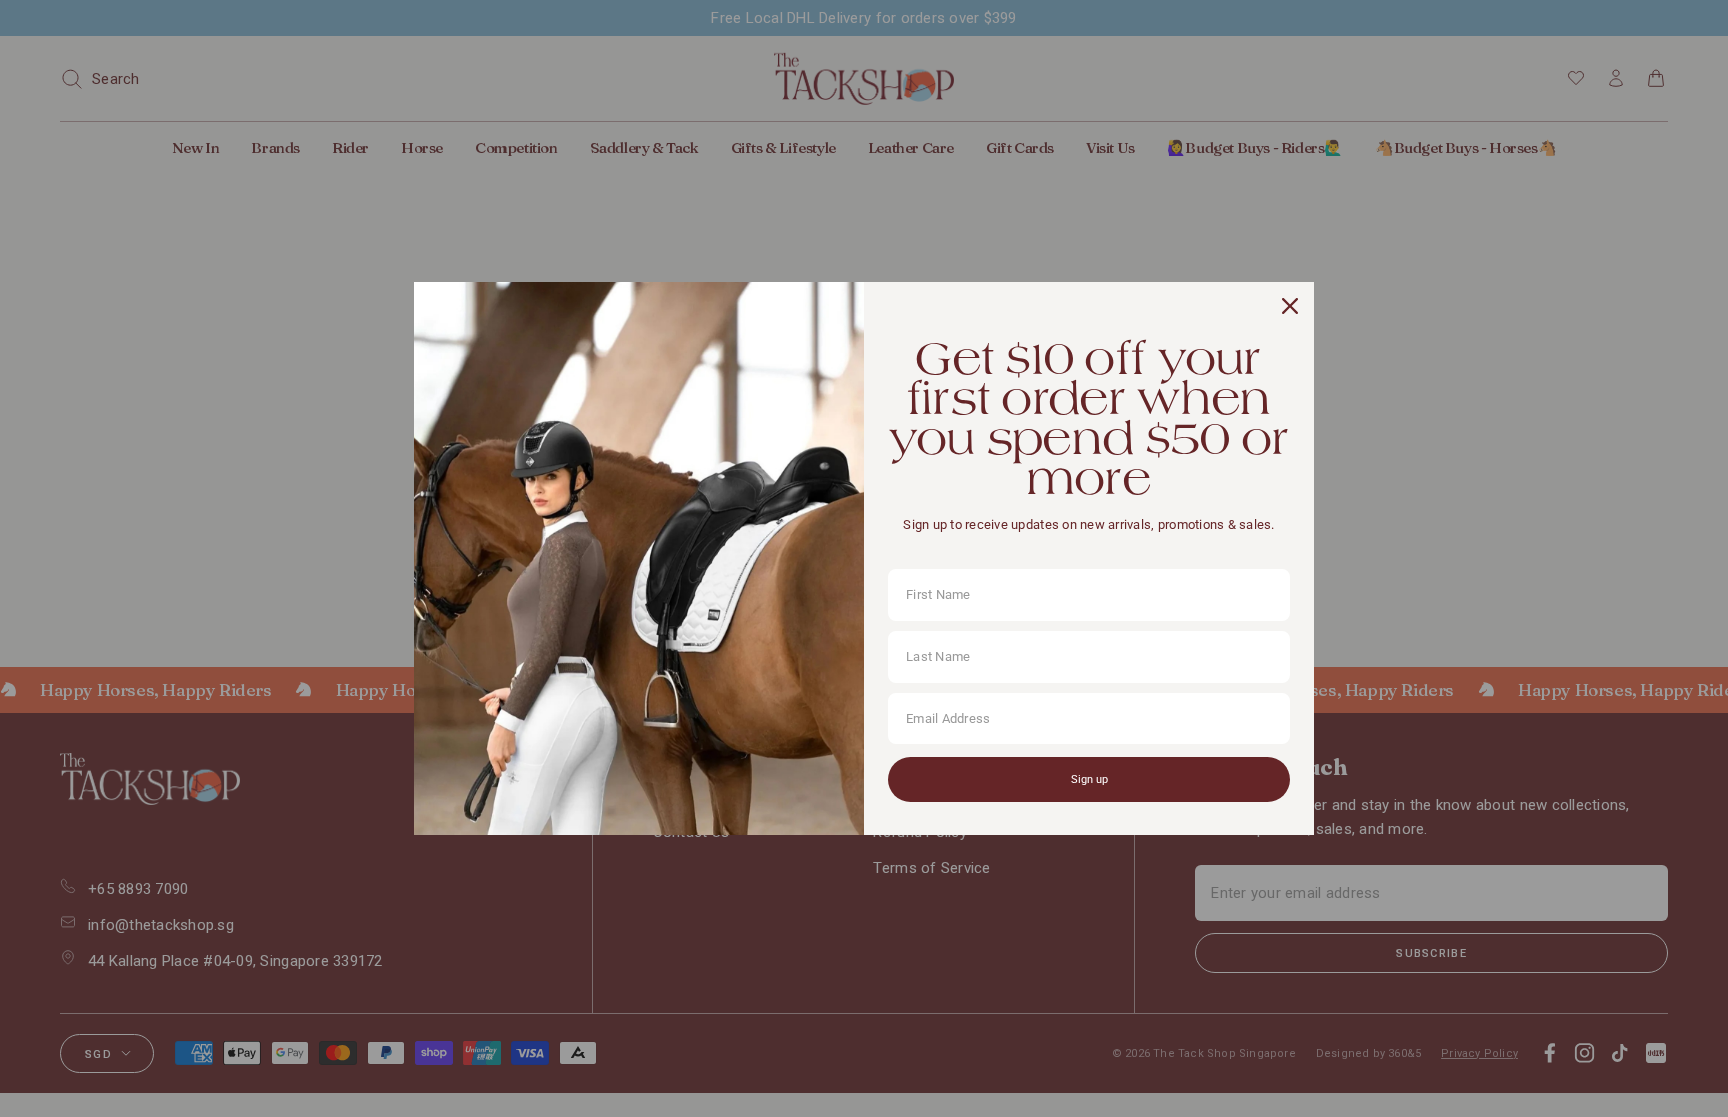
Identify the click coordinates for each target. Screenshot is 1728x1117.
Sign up (1089, 779)
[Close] (1290, 306)
